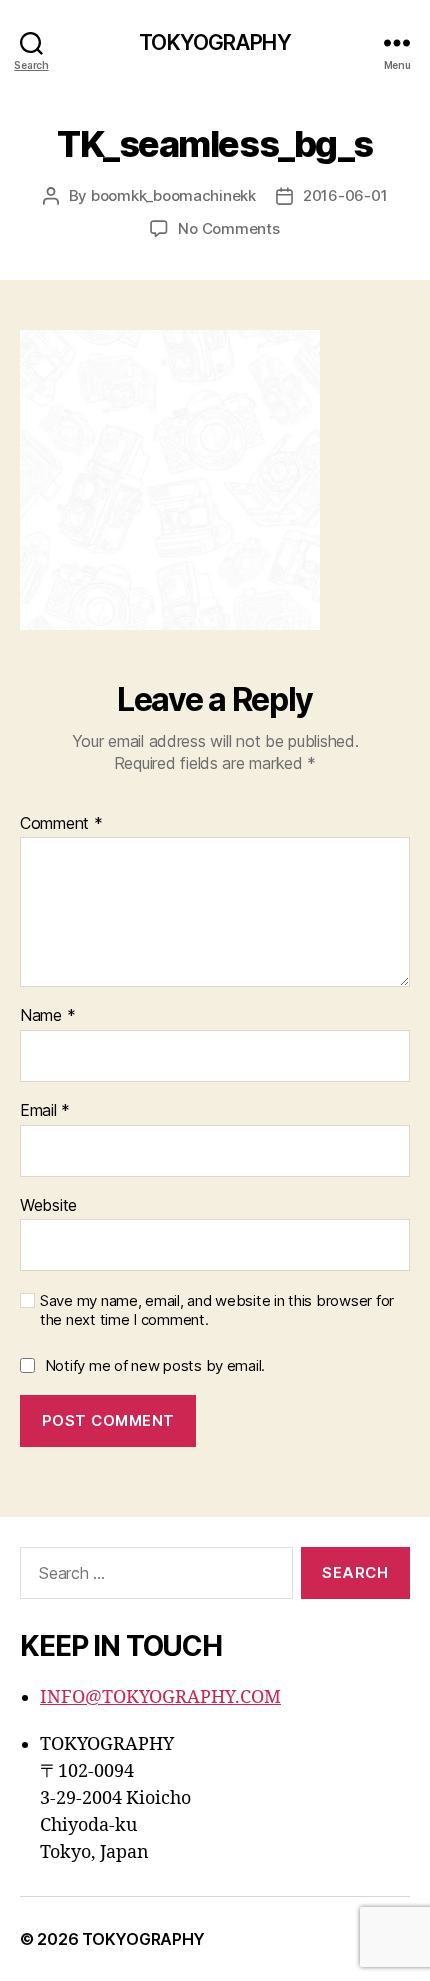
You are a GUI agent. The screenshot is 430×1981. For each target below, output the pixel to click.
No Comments (228, 228)
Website (48, 1206)
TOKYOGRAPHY (214, 42)
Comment (61, 824)
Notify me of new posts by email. (155, 1365)
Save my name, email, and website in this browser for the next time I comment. (217, 1310)
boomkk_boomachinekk (173, 195)
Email (45, 1111)
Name (47, 1016)
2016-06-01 (345, 195)
